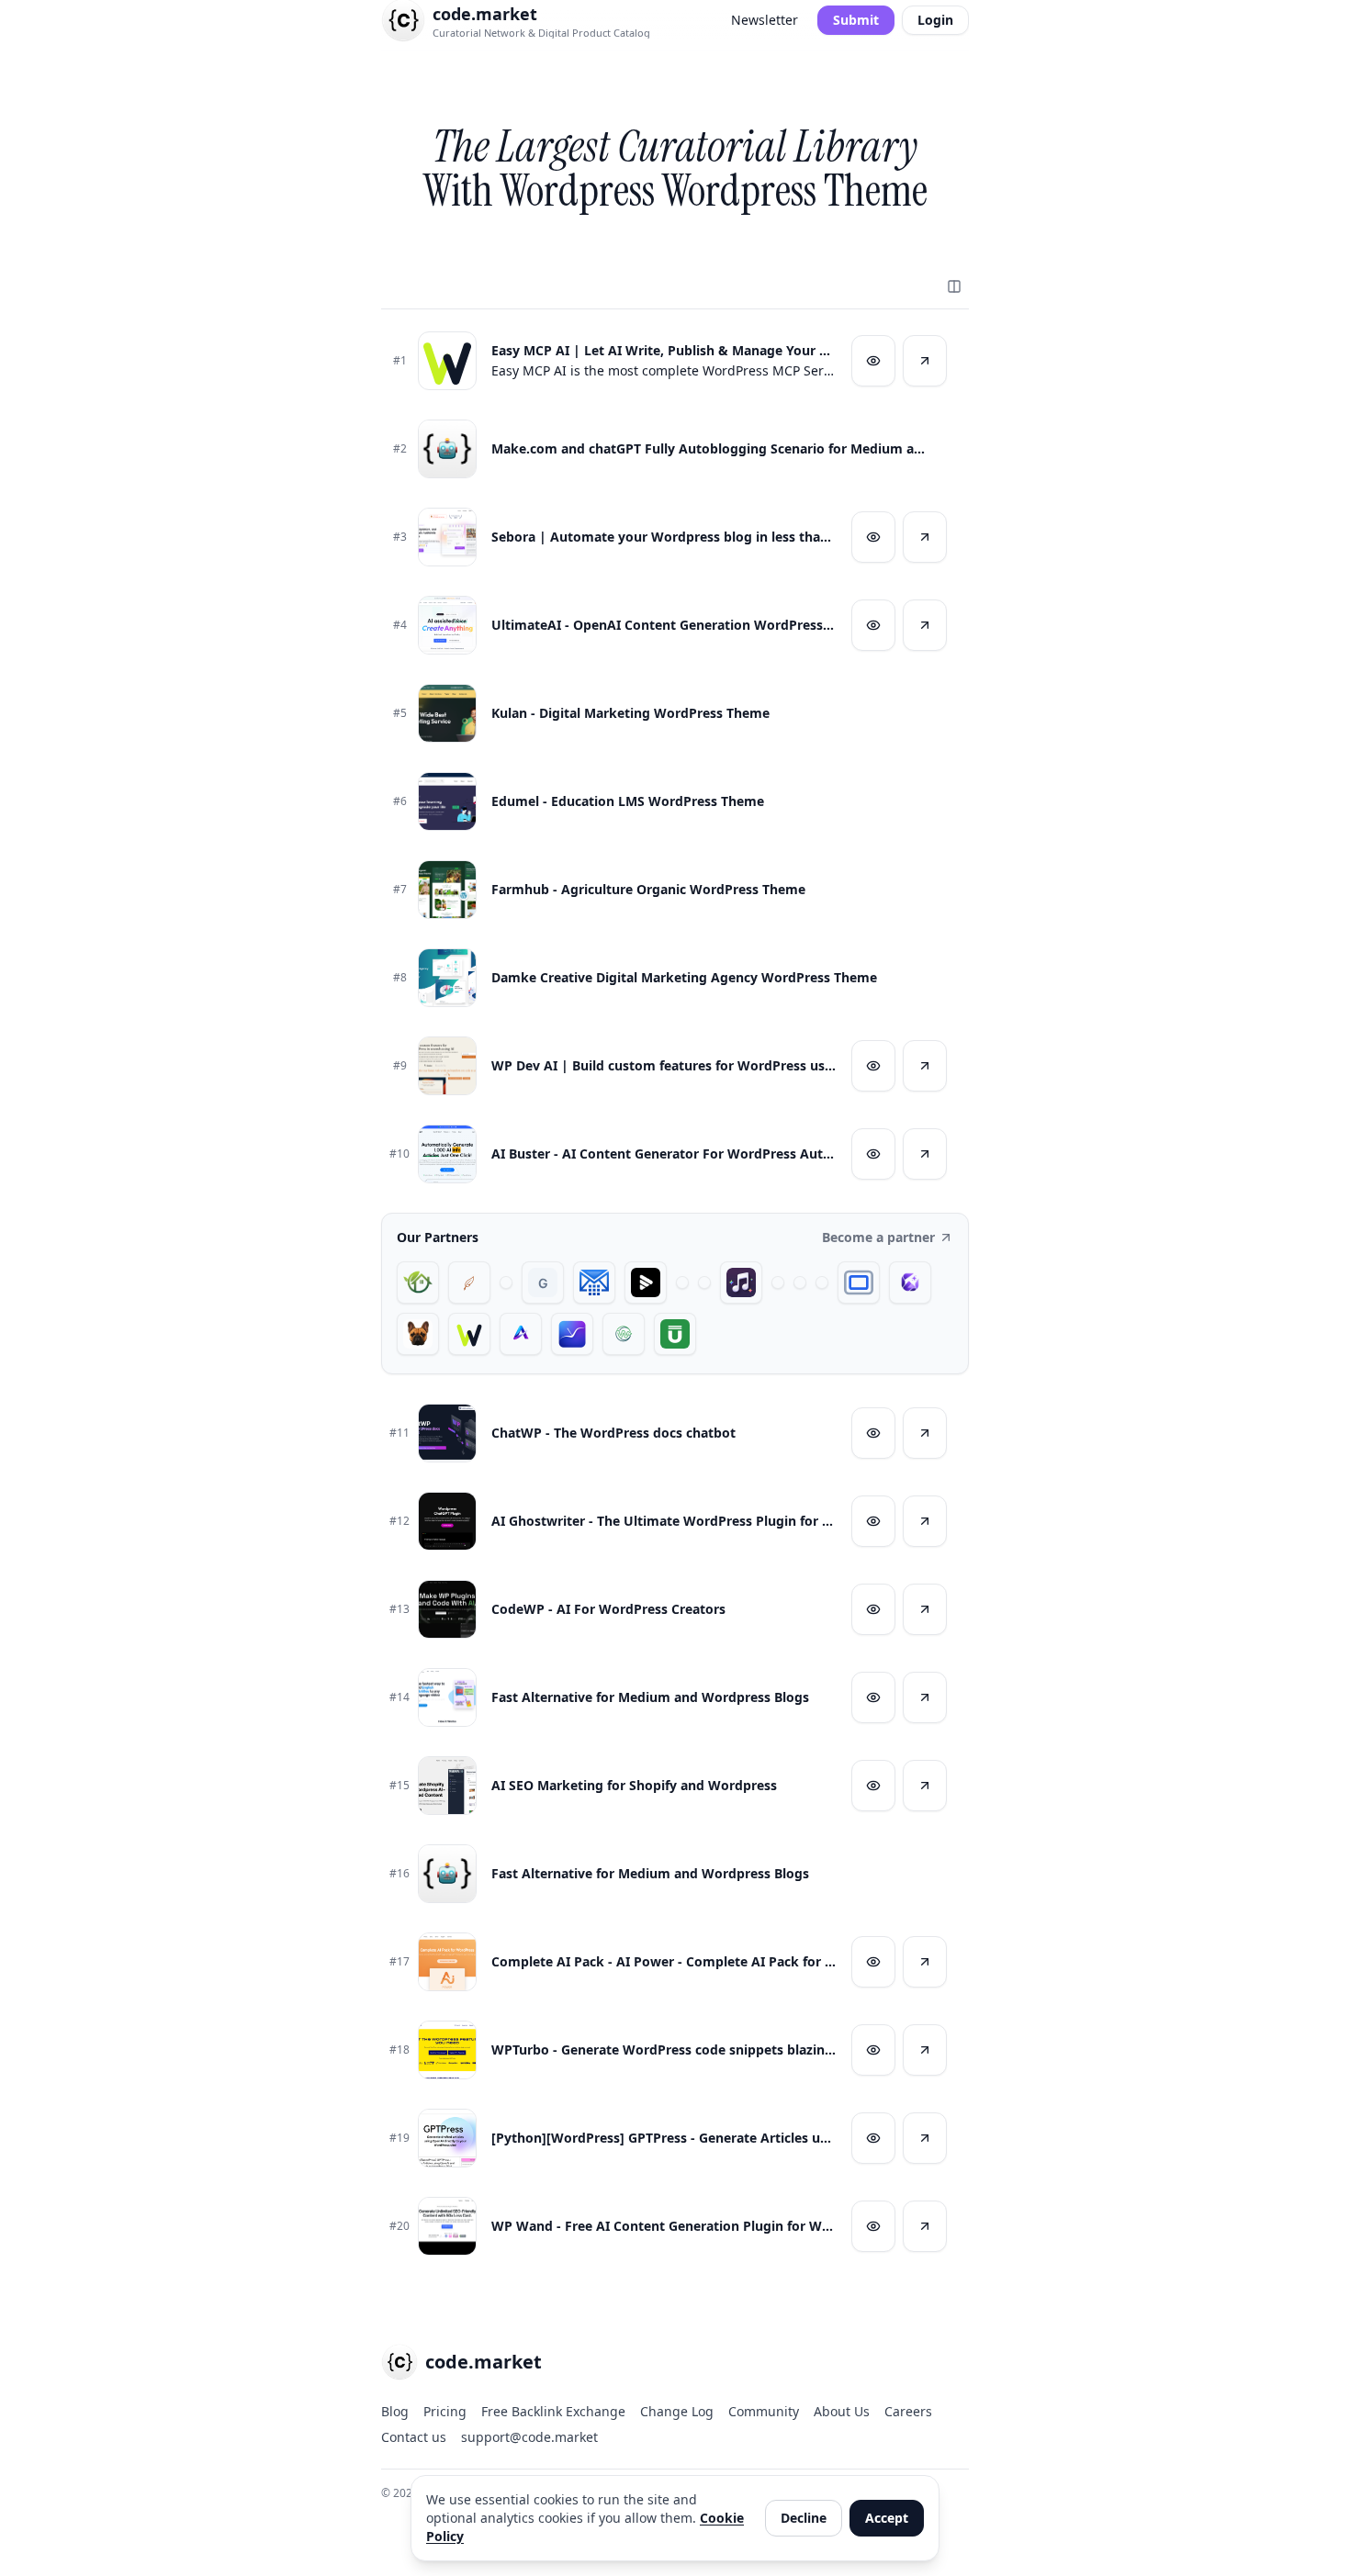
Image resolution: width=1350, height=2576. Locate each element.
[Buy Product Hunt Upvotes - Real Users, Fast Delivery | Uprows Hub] (675, 1334)
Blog (395, 2411)
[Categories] (954, 286)
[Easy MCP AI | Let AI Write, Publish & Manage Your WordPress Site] (469, 1334)
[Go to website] (925, 361)
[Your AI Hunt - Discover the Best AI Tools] (506, 1282)
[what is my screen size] (859, 1282)
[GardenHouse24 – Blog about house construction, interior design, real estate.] (418, 1282)
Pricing (445, 2411)
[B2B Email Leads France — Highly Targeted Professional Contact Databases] (594, 1282)
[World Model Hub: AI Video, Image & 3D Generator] (624, 1334)
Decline (804, 2518)
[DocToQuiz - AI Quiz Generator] (778, 1282)
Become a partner (878, 1237)
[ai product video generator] (646, 1282)
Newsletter (765, 20)
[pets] (418, 1334)
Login (935, 20)
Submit (856, 20)
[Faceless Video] (682, 1282)
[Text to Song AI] (741, 1282)
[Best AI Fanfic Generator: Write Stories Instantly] (469, 1282)
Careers (908, 2411)
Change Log (677, 2411)
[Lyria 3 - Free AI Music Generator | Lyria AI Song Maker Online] (822, 1282)
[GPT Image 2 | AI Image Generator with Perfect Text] (910, 1282)
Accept (887, 2518)
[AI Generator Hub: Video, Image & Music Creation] (521, 1334)
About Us (842, 2411)
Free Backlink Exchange (553, 2411)
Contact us (414, 2437)
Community (764, 2411)
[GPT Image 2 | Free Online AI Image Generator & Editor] (704, 1282)
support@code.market (529, 2437)
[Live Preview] (873, 361)
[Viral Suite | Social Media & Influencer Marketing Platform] (572, 1334)
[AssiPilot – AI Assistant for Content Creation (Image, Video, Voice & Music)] (800, 1282)
